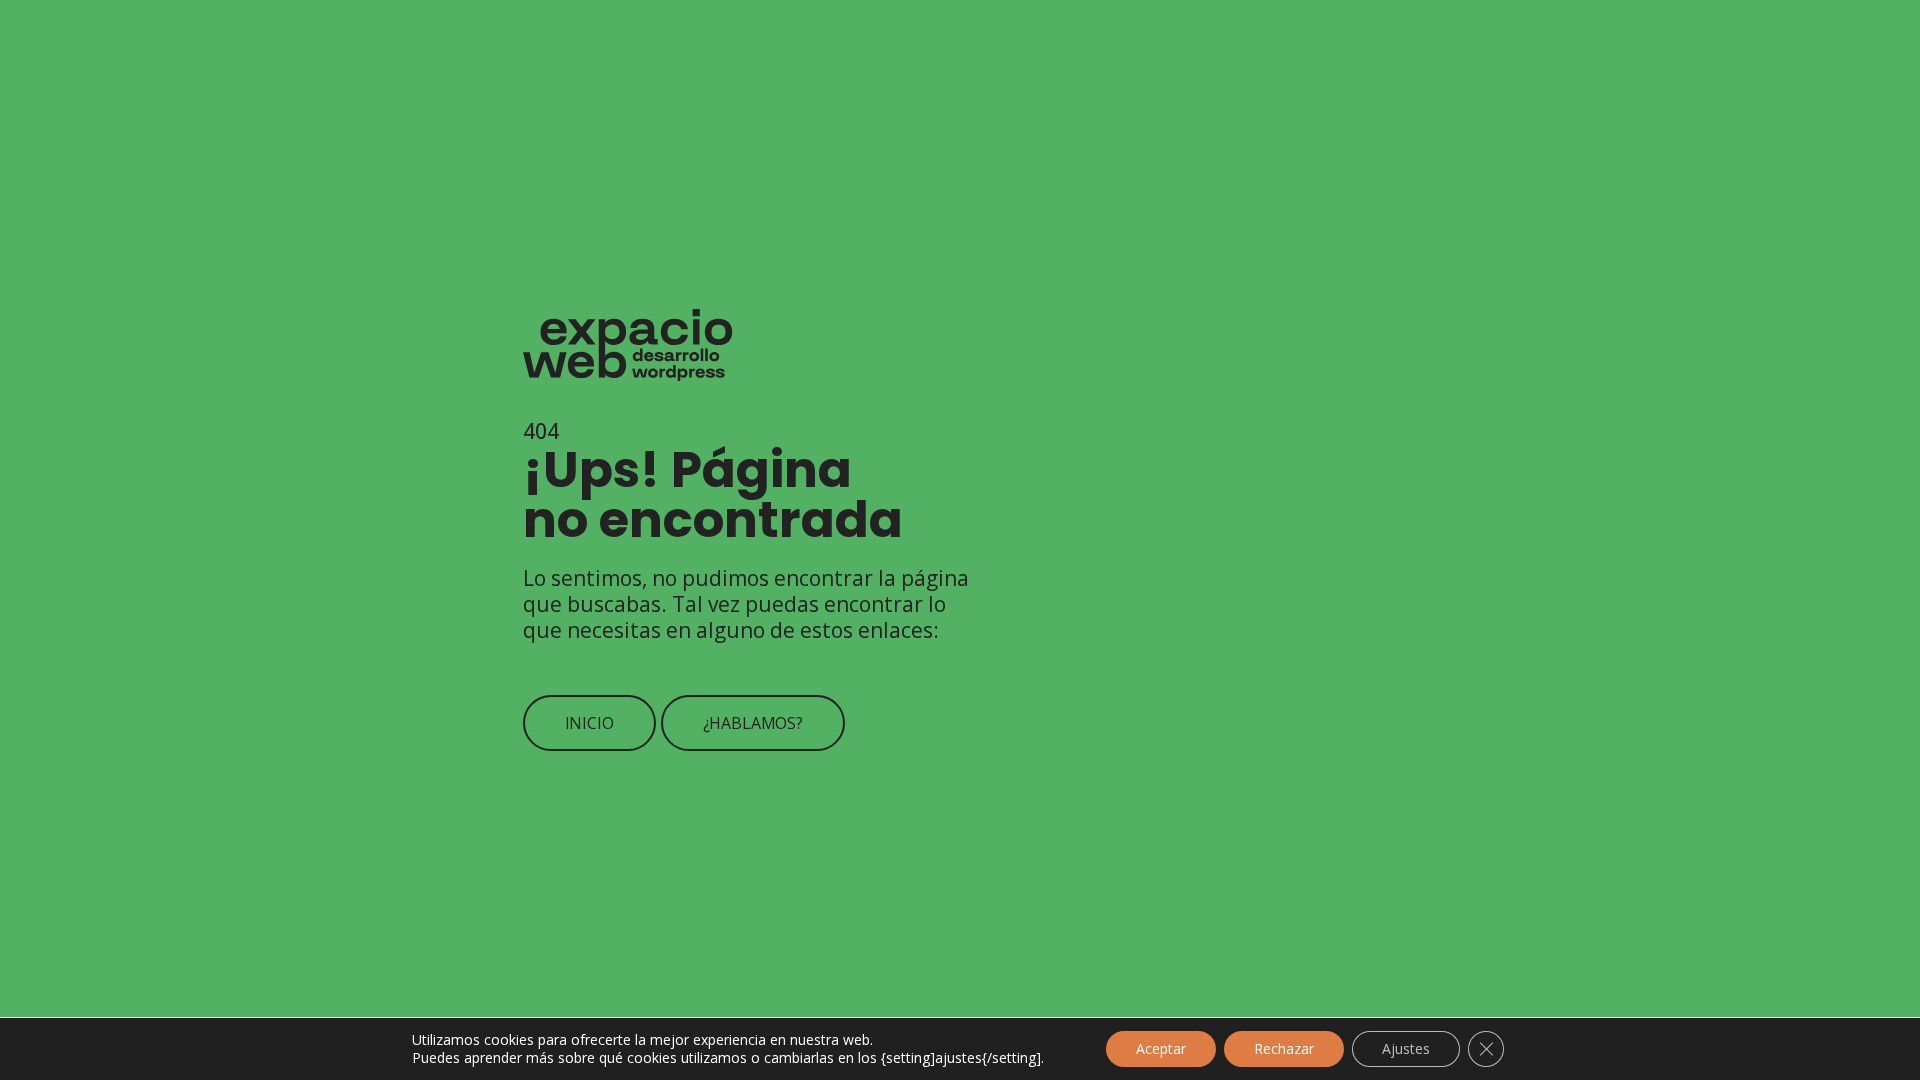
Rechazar (1284, 1048)
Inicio (589, 723)
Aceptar (1161, 1048)
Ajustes (1406, 1048)
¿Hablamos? (753, 723)
